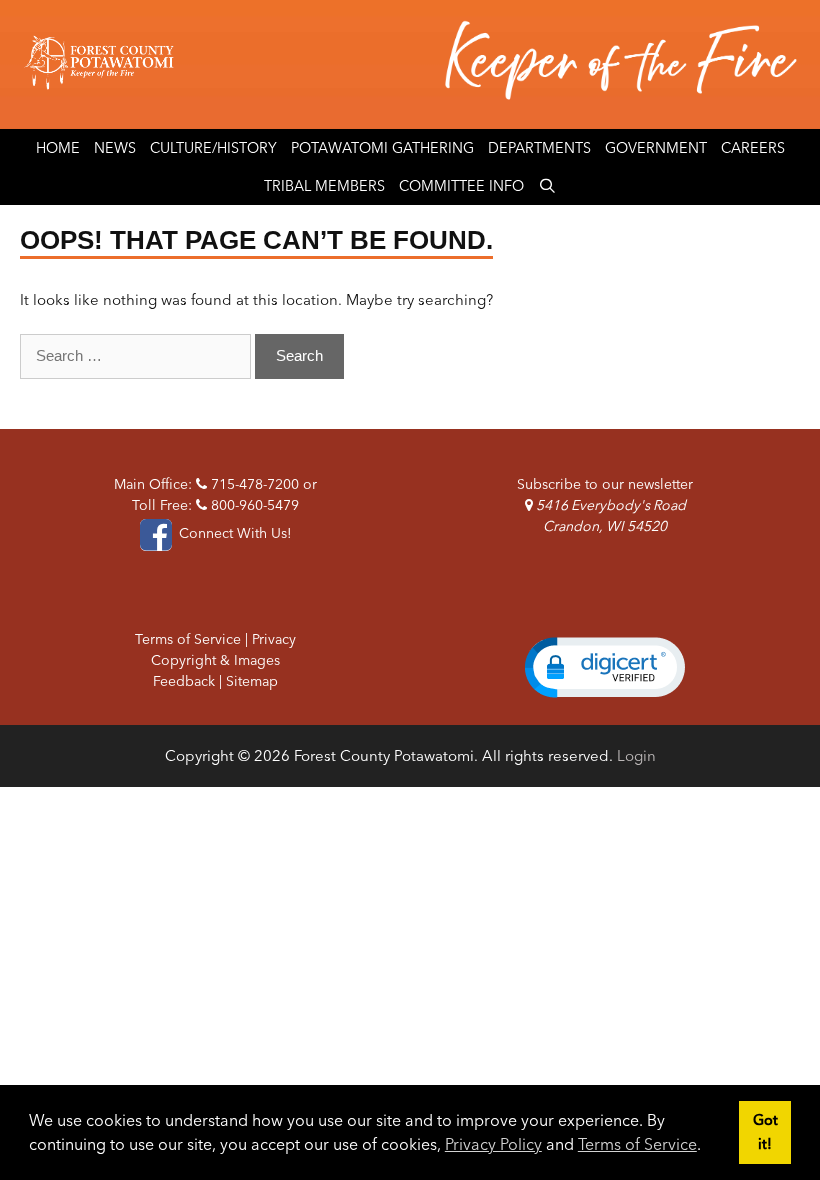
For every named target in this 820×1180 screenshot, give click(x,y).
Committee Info (461, 186)
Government (656, 148)
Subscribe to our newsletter (605, 484)
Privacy (274, 639)
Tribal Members (324, 186)
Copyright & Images (215, 660)
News (115, 148)
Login (636, 755)
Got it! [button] (765, 1132)
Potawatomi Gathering (382, 148)
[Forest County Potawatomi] (410, 64)
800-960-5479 (253, 505)
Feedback (184, 681)
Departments (539, 148)
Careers (753, 148)
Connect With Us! (233, 533)
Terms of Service (637, 1144)
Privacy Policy (493, 1144)
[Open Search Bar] (547, 186)
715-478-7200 (253, 484)
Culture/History (213, 148)
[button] (605, 667)
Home (58, 148)
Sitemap (252, 681)
